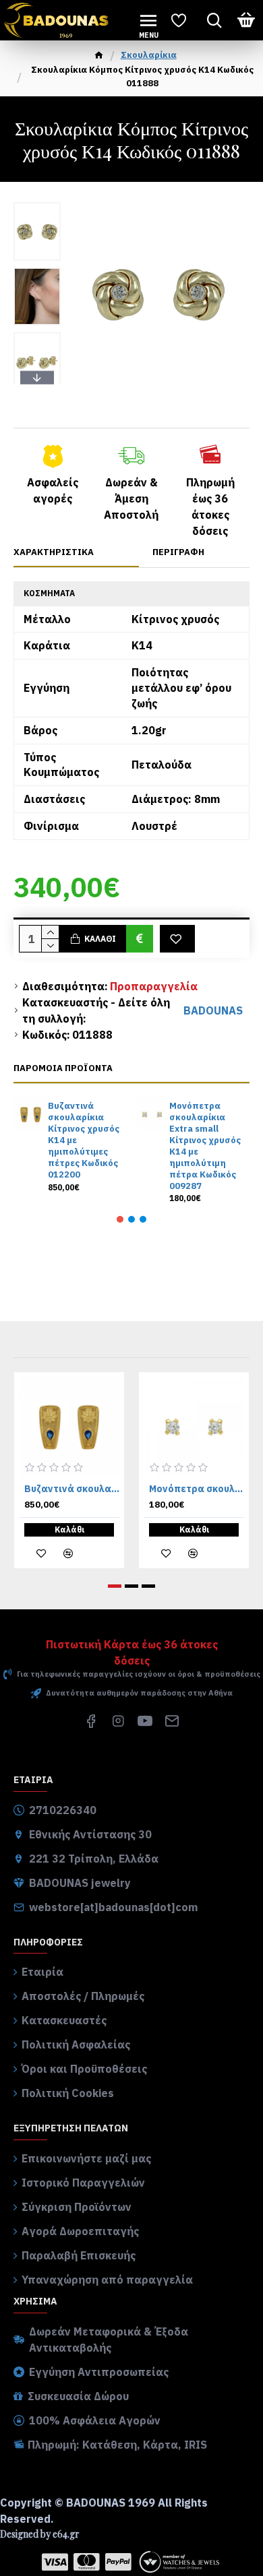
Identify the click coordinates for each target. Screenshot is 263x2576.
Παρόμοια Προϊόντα (63, 1068)
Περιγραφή (178, 552)
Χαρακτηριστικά (54, 552)
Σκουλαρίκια (149, 55)
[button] (37, 205)
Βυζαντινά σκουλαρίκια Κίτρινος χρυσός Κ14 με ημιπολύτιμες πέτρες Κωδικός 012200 (84, 1140)
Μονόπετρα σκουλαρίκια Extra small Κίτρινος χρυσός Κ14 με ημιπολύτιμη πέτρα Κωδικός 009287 (205, 1146)
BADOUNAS (213, 1010)
